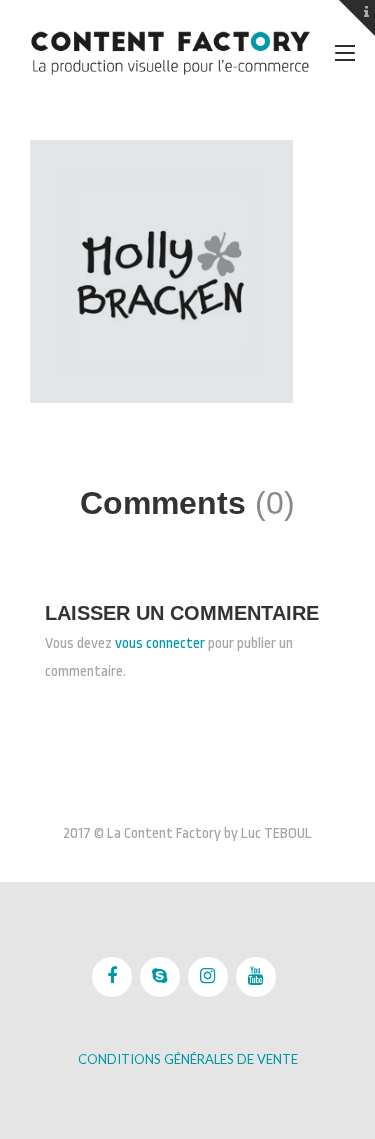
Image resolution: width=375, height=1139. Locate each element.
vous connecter (160, 643)
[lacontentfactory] (170, 52)
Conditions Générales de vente (188, 1059)
